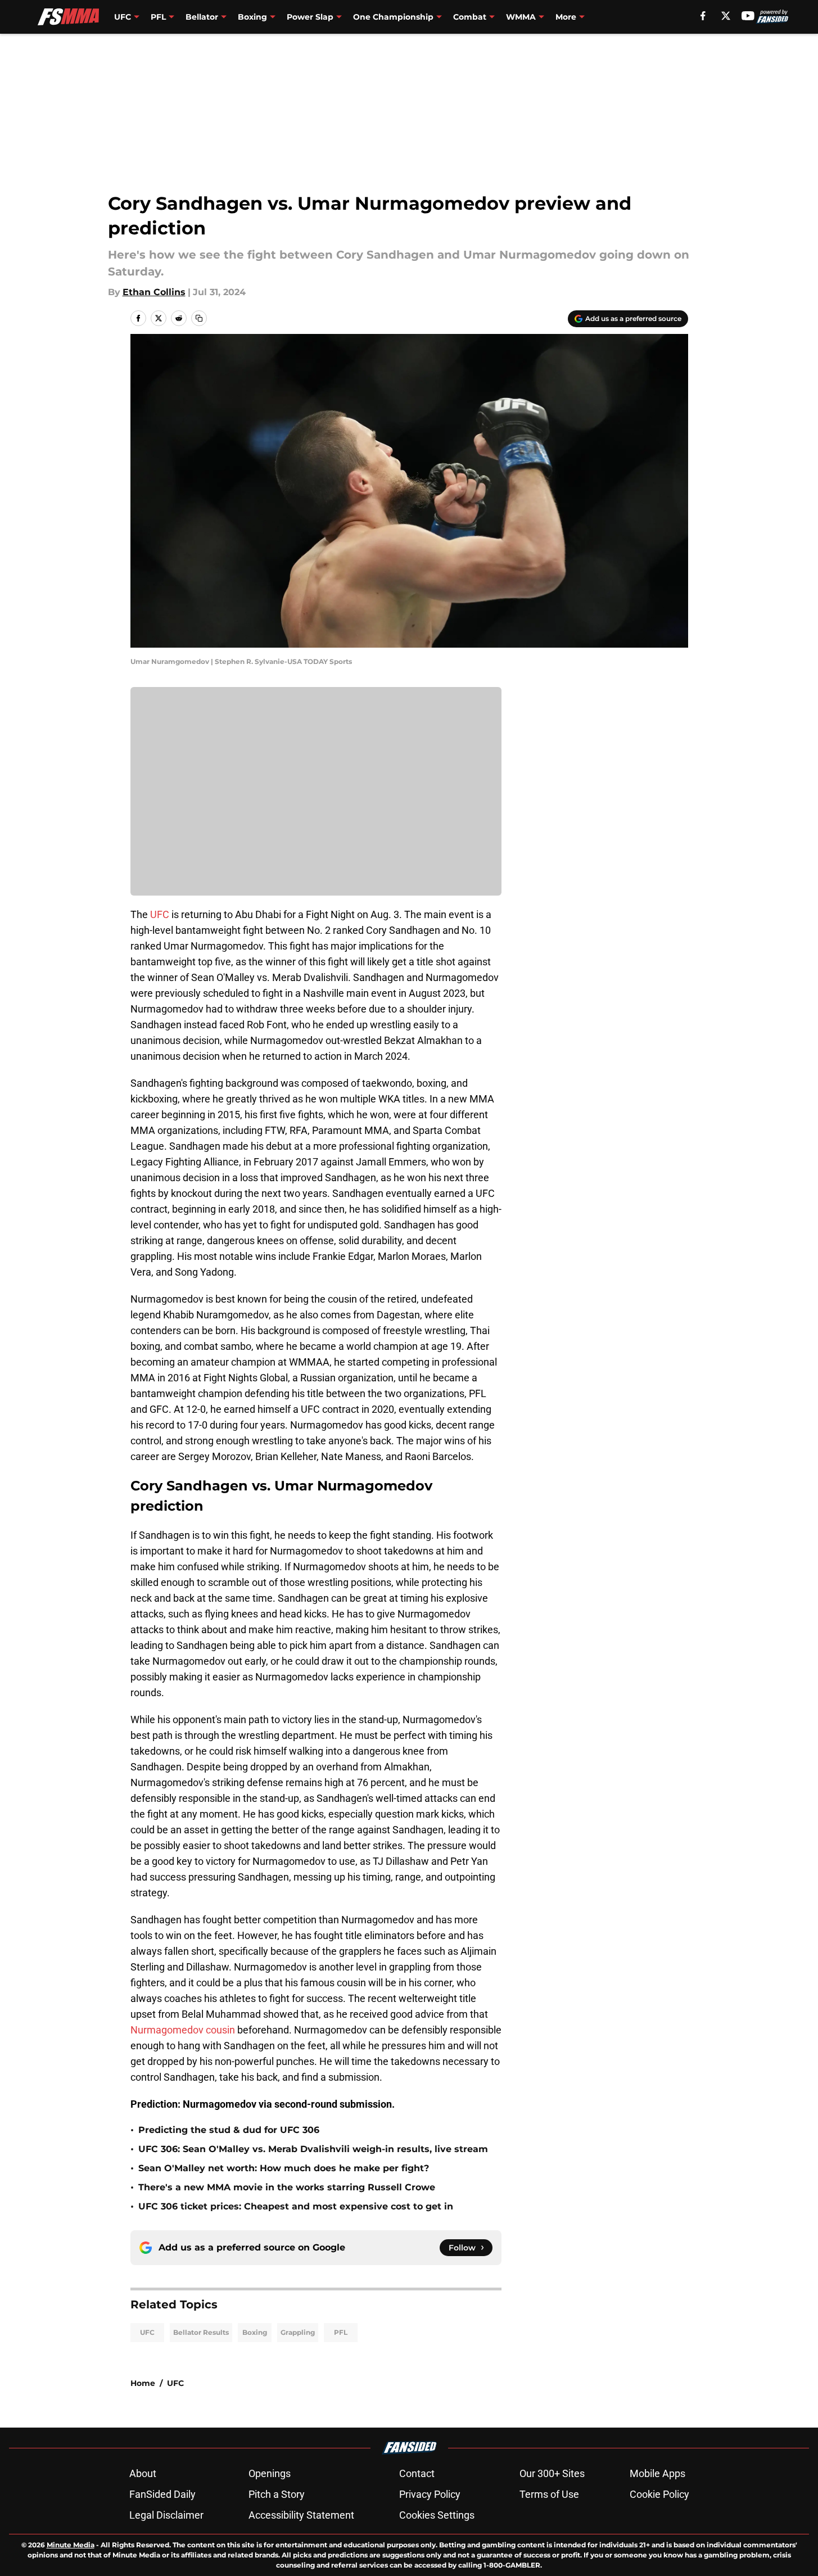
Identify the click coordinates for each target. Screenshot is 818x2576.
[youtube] (748, 16)
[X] (726, 16)
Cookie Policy (659, 2494)
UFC (160, 914)
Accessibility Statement (301, 2515)
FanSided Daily (162, 2494)
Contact (417, 2473)
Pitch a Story (277, 2494)
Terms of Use (549, 2494)
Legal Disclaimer (166, 2515)
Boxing (255, 2332)
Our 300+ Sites (552, 2473)
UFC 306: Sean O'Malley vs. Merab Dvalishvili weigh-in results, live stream (313, 2149)
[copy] (199, 318)
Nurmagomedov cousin (184, 2030)
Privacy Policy (430, 2494)
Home (143, 2383)
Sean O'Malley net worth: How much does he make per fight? (284, 2168)
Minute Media (71, 2545)
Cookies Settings (437, 2515)
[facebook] (703, 16)
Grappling (298, 2332)
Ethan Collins (154, 292)
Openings (270, 2473)
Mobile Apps (657, 2473)
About (143, 2473)
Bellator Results (201, 2332)
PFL (341, 2332)
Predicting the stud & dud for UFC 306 (229, 2130)
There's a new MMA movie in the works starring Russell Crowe (287, 2187)
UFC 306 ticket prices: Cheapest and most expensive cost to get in (296, 2206)
